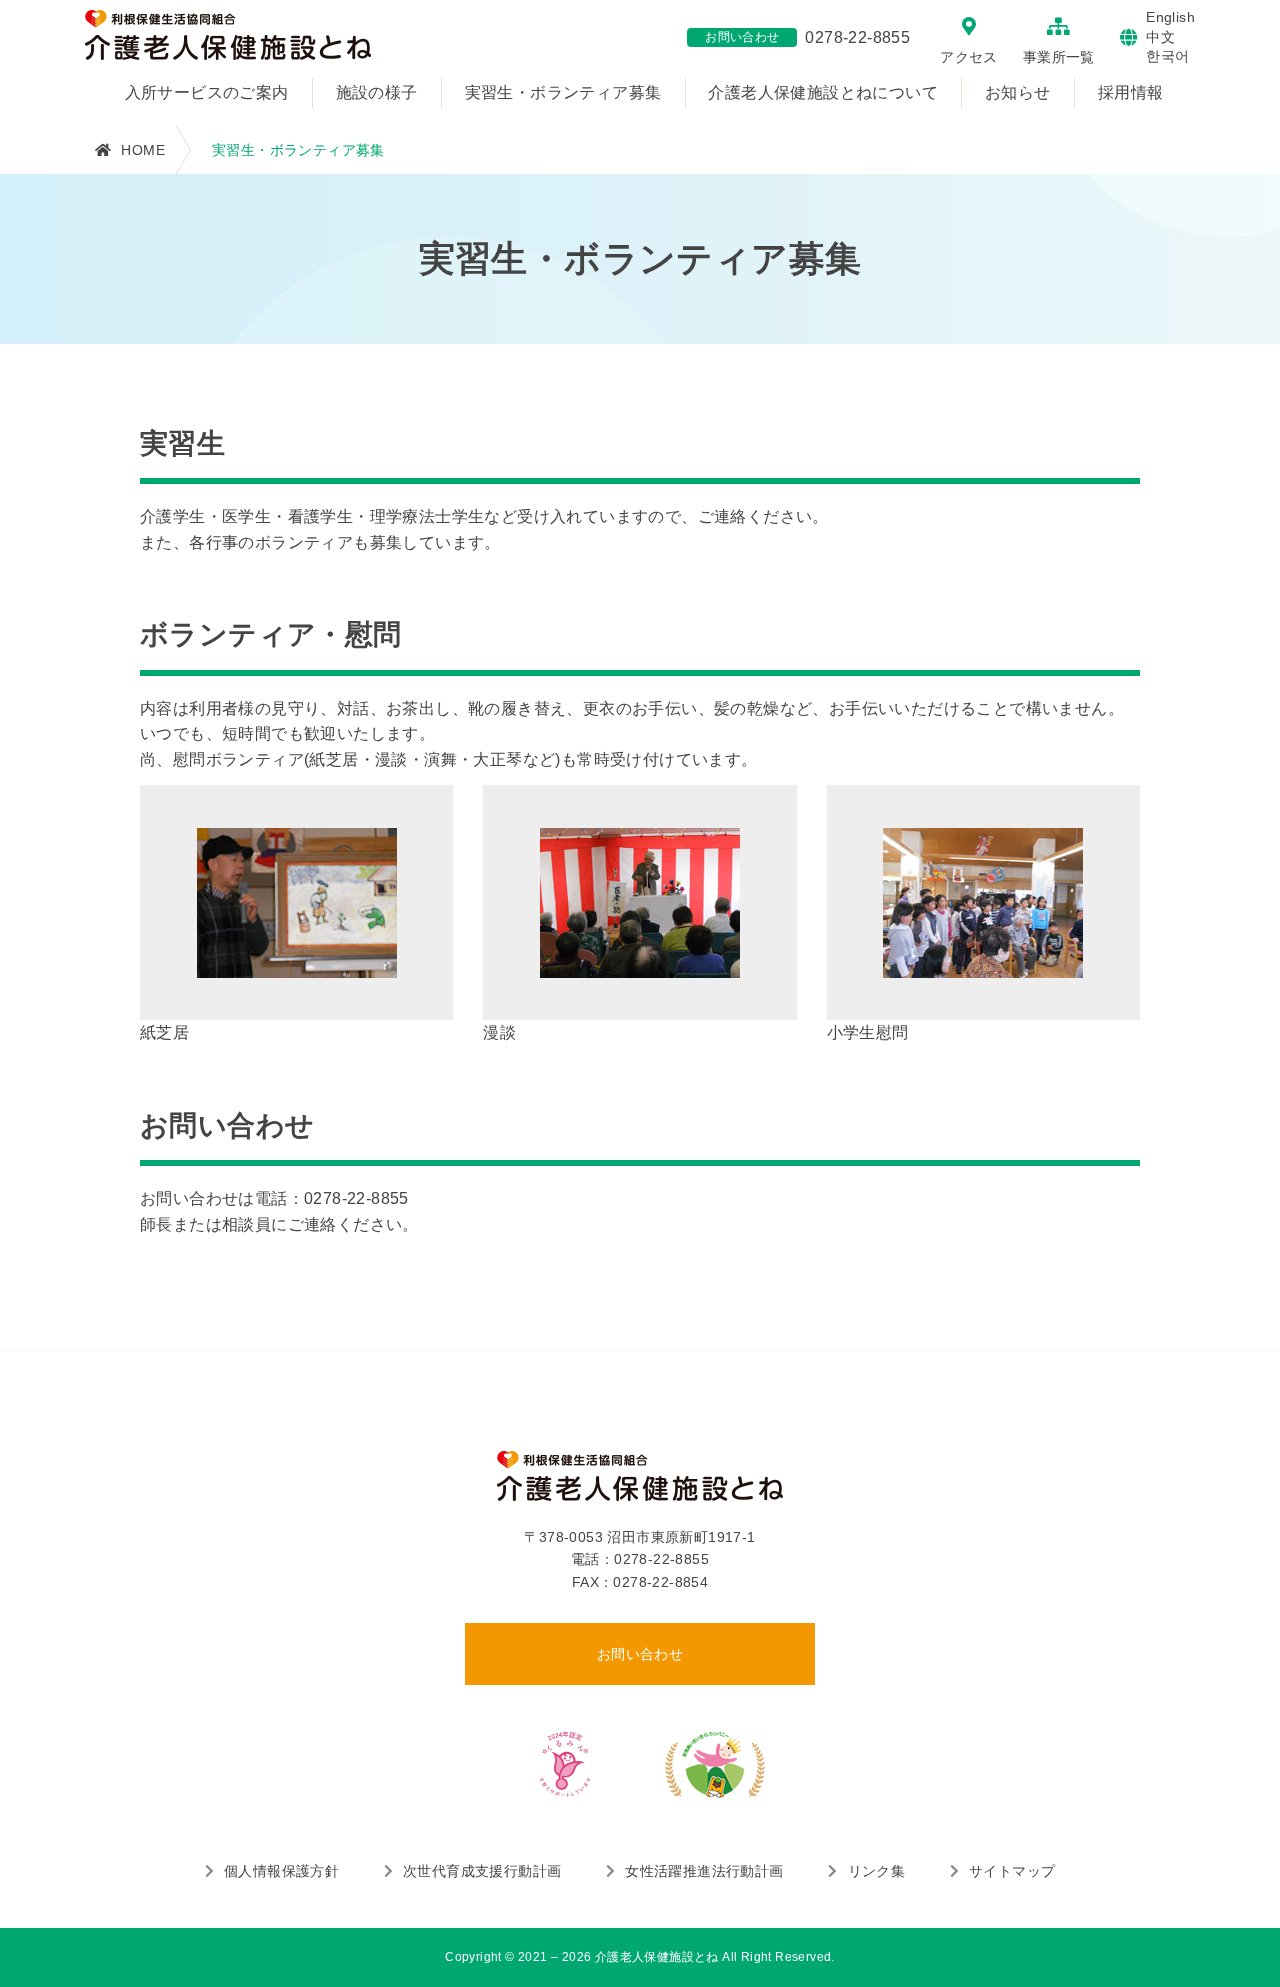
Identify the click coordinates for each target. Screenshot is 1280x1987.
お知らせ (1018, 92)
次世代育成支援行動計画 (482, 1871)
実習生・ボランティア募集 (563, 92)
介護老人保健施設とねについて (823, 92)
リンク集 (876, 1871)
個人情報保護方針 (281, 1871)
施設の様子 (377, 92)
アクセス (969, 57)
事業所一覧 (1059, 57)
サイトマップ (1012, 1871)
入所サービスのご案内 (207, 92)
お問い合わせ (640, 1654)
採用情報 (1131, 92)
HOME (143, 150)
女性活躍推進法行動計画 (704, 1871)
